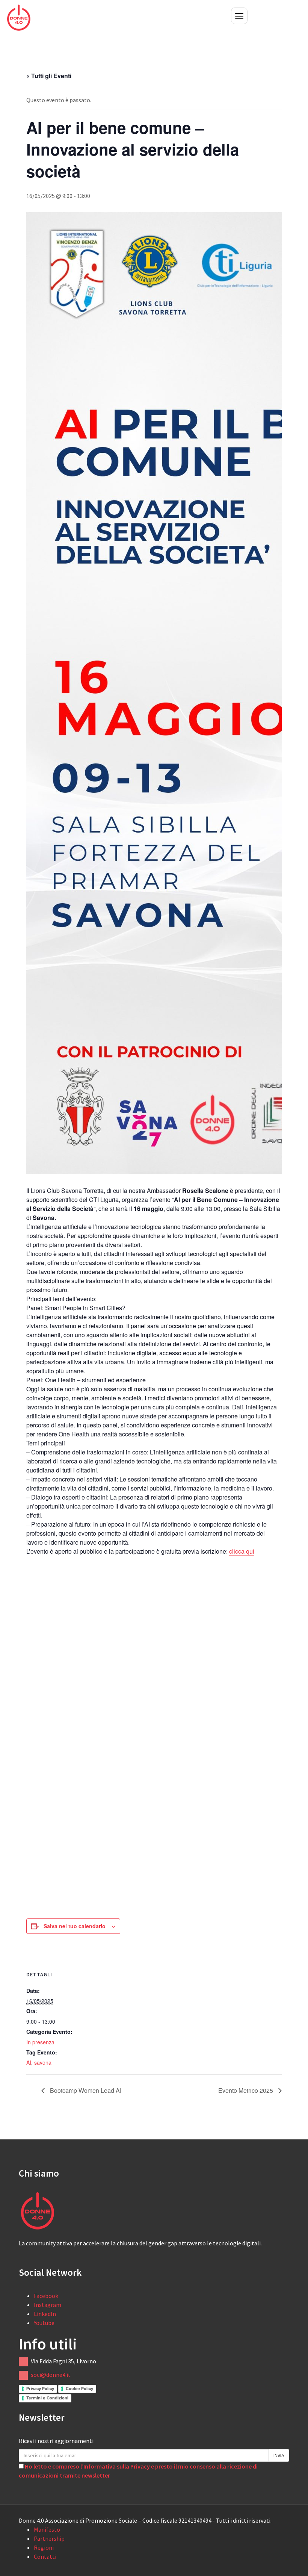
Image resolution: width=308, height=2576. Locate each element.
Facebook (46, 2296)
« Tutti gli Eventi (49, 76)
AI (29, 2062)
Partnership (49, 2538)
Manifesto (47, 2529)
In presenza (40, 2042)
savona (43, 2062)
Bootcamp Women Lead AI (85, 2090)
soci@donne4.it (51, 2375)
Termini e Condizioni (47, 2398)
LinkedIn (45, 2314)
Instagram (48, 2305)
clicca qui (242, 1551)
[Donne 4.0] (19, 17)
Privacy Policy (40, 2389)
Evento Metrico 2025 (246, 2090)
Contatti (45, 2556)
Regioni (44, 2547)
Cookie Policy (79, 2389)
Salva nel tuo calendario (75, 1926)
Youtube (44, 2323)
